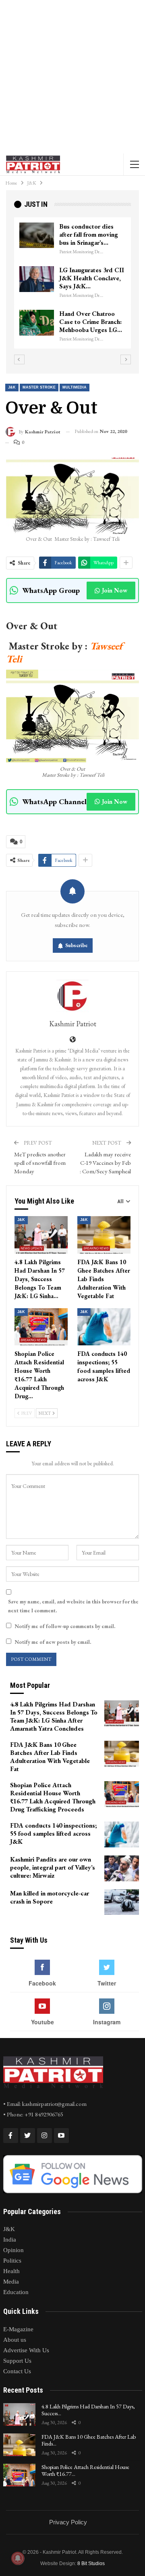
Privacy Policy (68, 2522)
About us (15, 2340)
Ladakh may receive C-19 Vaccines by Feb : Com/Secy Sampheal (105, 1163)
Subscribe (77, 945)
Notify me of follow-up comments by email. (65, 1626)
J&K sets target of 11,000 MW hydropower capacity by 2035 (89, 326)
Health (11, 2271)
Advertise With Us (26, 2350)
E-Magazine (18, 2329)
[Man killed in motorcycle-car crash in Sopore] (122, 1902)
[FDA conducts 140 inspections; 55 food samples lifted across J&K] (104, 1327)
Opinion (13, 2250)
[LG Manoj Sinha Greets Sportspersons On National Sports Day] (37, 235)
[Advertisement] (72, 77)
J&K (12, 387)
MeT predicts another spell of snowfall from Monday (40, 1163)
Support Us (17, 2361)
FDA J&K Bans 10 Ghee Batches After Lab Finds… (89, 2440)
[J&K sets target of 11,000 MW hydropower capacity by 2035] (37, 323)
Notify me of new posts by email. (53, 1642)
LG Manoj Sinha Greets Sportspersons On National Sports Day (91, 234)
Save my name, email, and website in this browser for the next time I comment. (73, 1606)
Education (16, 2292)
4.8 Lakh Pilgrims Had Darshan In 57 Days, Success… (88, 2410)
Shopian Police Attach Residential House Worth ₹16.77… (85, 2470)
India (10, 2240)
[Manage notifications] (18, 2558)
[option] (72, 287)
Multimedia (75, 387)
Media (11, 2282)
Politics (12, 2261)
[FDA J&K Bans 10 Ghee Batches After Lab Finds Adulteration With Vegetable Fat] (104, 1235)
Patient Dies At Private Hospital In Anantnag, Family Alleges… (91, 278)
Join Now (115, 590)
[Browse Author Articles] (72, 996)
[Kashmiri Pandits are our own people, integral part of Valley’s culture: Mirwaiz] (122, 1868)
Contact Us (17, 2371)
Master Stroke (39, 387)
